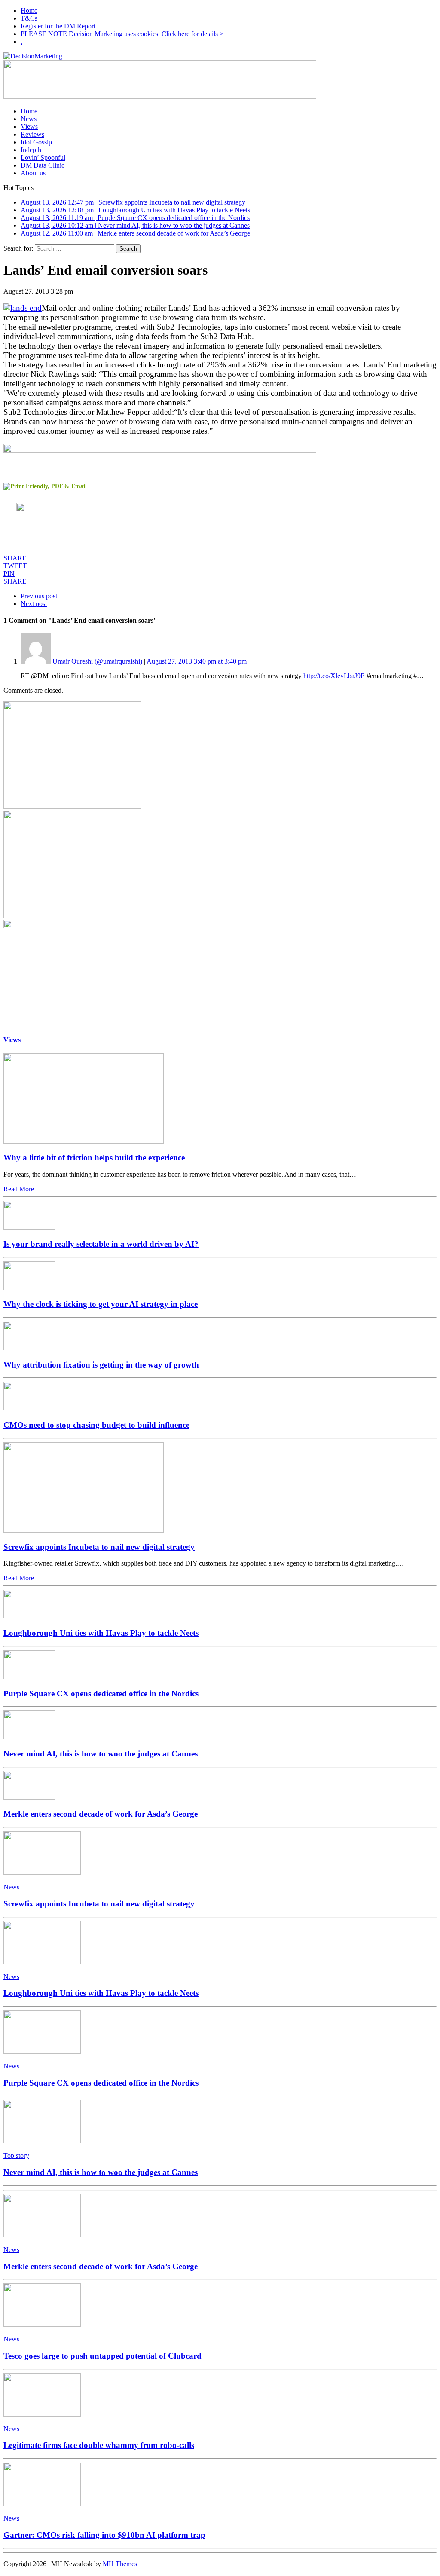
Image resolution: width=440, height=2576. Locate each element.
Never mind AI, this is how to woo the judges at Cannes (101, 1754)
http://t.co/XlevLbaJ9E (334, 676)
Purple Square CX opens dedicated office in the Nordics (101, 1693)
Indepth (31, 150)
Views (29, 127)
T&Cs (29, 18)
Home (29, 11)
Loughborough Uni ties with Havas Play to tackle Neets (101, 1633)
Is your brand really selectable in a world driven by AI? (101, 1244)
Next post (34, 604)
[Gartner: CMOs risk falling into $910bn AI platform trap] (42, 2504)
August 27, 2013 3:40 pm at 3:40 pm (197, 661)
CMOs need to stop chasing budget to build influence (96, 1425)
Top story (16, 2155)
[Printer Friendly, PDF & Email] (45, 486)
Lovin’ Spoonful (43, 158)
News (29, 119)
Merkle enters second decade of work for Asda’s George (101, 1814)
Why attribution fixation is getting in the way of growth (101, 1365)
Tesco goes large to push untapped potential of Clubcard (102, 2356)
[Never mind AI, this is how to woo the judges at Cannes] (29, 1737)
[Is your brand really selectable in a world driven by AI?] (29, 1227)
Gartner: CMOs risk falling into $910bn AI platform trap (104, 2535)
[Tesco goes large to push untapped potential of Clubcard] (42, 2324)
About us (33, 173)
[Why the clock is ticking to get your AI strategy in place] (29, 1288)
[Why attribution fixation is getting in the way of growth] (29, 1348)
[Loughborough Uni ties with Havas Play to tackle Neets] (29, 1616)
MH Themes (120, 2564)
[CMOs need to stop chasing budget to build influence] (29, 1408)
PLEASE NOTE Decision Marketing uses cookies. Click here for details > (122, 34)
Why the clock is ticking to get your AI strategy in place (101, 1304)
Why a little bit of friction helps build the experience (94, 1158)
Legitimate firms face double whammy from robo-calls (99, 2445)
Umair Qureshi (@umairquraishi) (97, 661)
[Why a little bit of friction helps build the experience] (84, 1141)
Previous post (39, 596)
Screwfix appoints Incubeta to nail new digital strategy (99, 1547)
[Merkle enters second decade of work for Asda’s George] (29, 1797)
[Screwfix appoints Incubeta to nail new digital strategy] (84, 1530)
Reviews (32, 134)
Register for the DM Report (58, 26)
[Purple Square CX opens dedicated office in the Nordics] (29, 1677)
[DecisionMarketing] (220, 56)
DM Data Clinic (43, 165)
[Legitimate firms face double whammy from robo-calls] (42, 2414)
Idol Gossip (36, 142)
